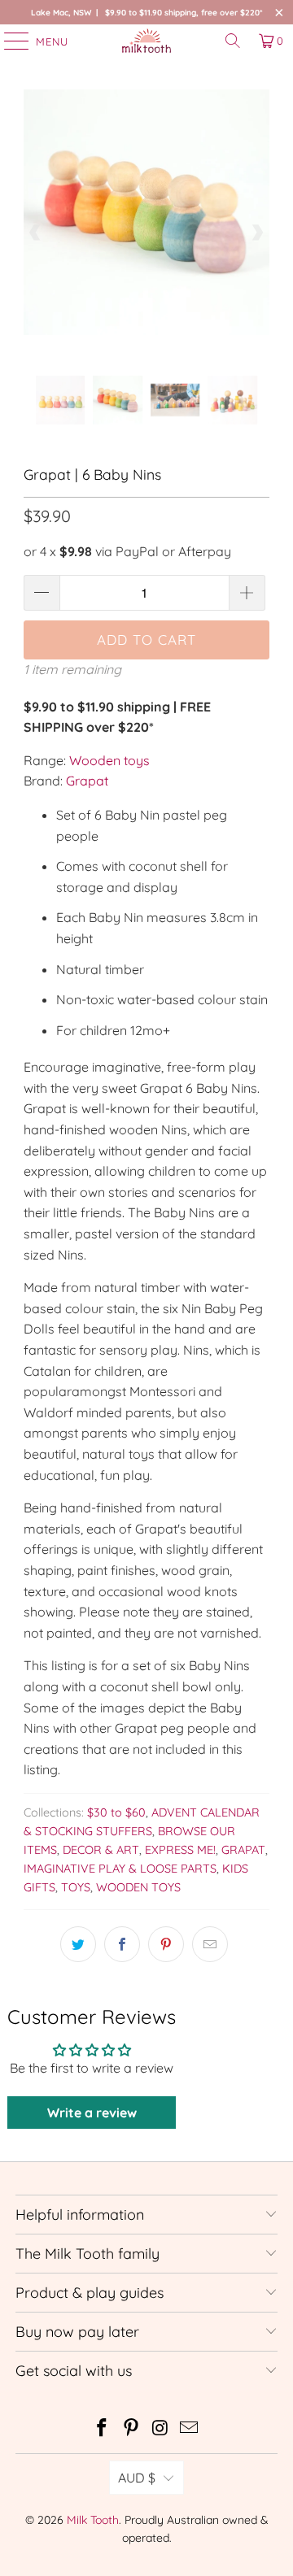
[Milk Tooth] (146, 41)
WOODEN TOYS (138, 1887)
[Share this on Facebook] (122, 1944)
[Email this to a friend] (210, 1944)
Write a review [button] (92, 2113)
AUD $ (137, 2478)
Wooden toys (109, 760)
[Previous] (36, 233)
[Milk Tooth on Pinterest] (131, 2429)
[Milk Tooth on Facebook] (103, 2429)
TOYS (76, 1887)
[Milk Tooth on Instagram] (160, 2429)
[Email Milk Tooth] (190, 2429)
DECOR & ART (101, 1850)
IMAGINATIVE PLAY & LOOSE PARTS (120, 1869)
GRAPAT (243, 1850)
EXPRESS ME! (180, 1850)
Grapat (87, 781)
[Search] (233, 41)
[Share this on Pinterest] (166, 1944)
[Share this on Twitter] (78, 1944)
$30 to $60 (116, 1812)
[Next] (257, 233)
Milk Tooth (93, 2520)
